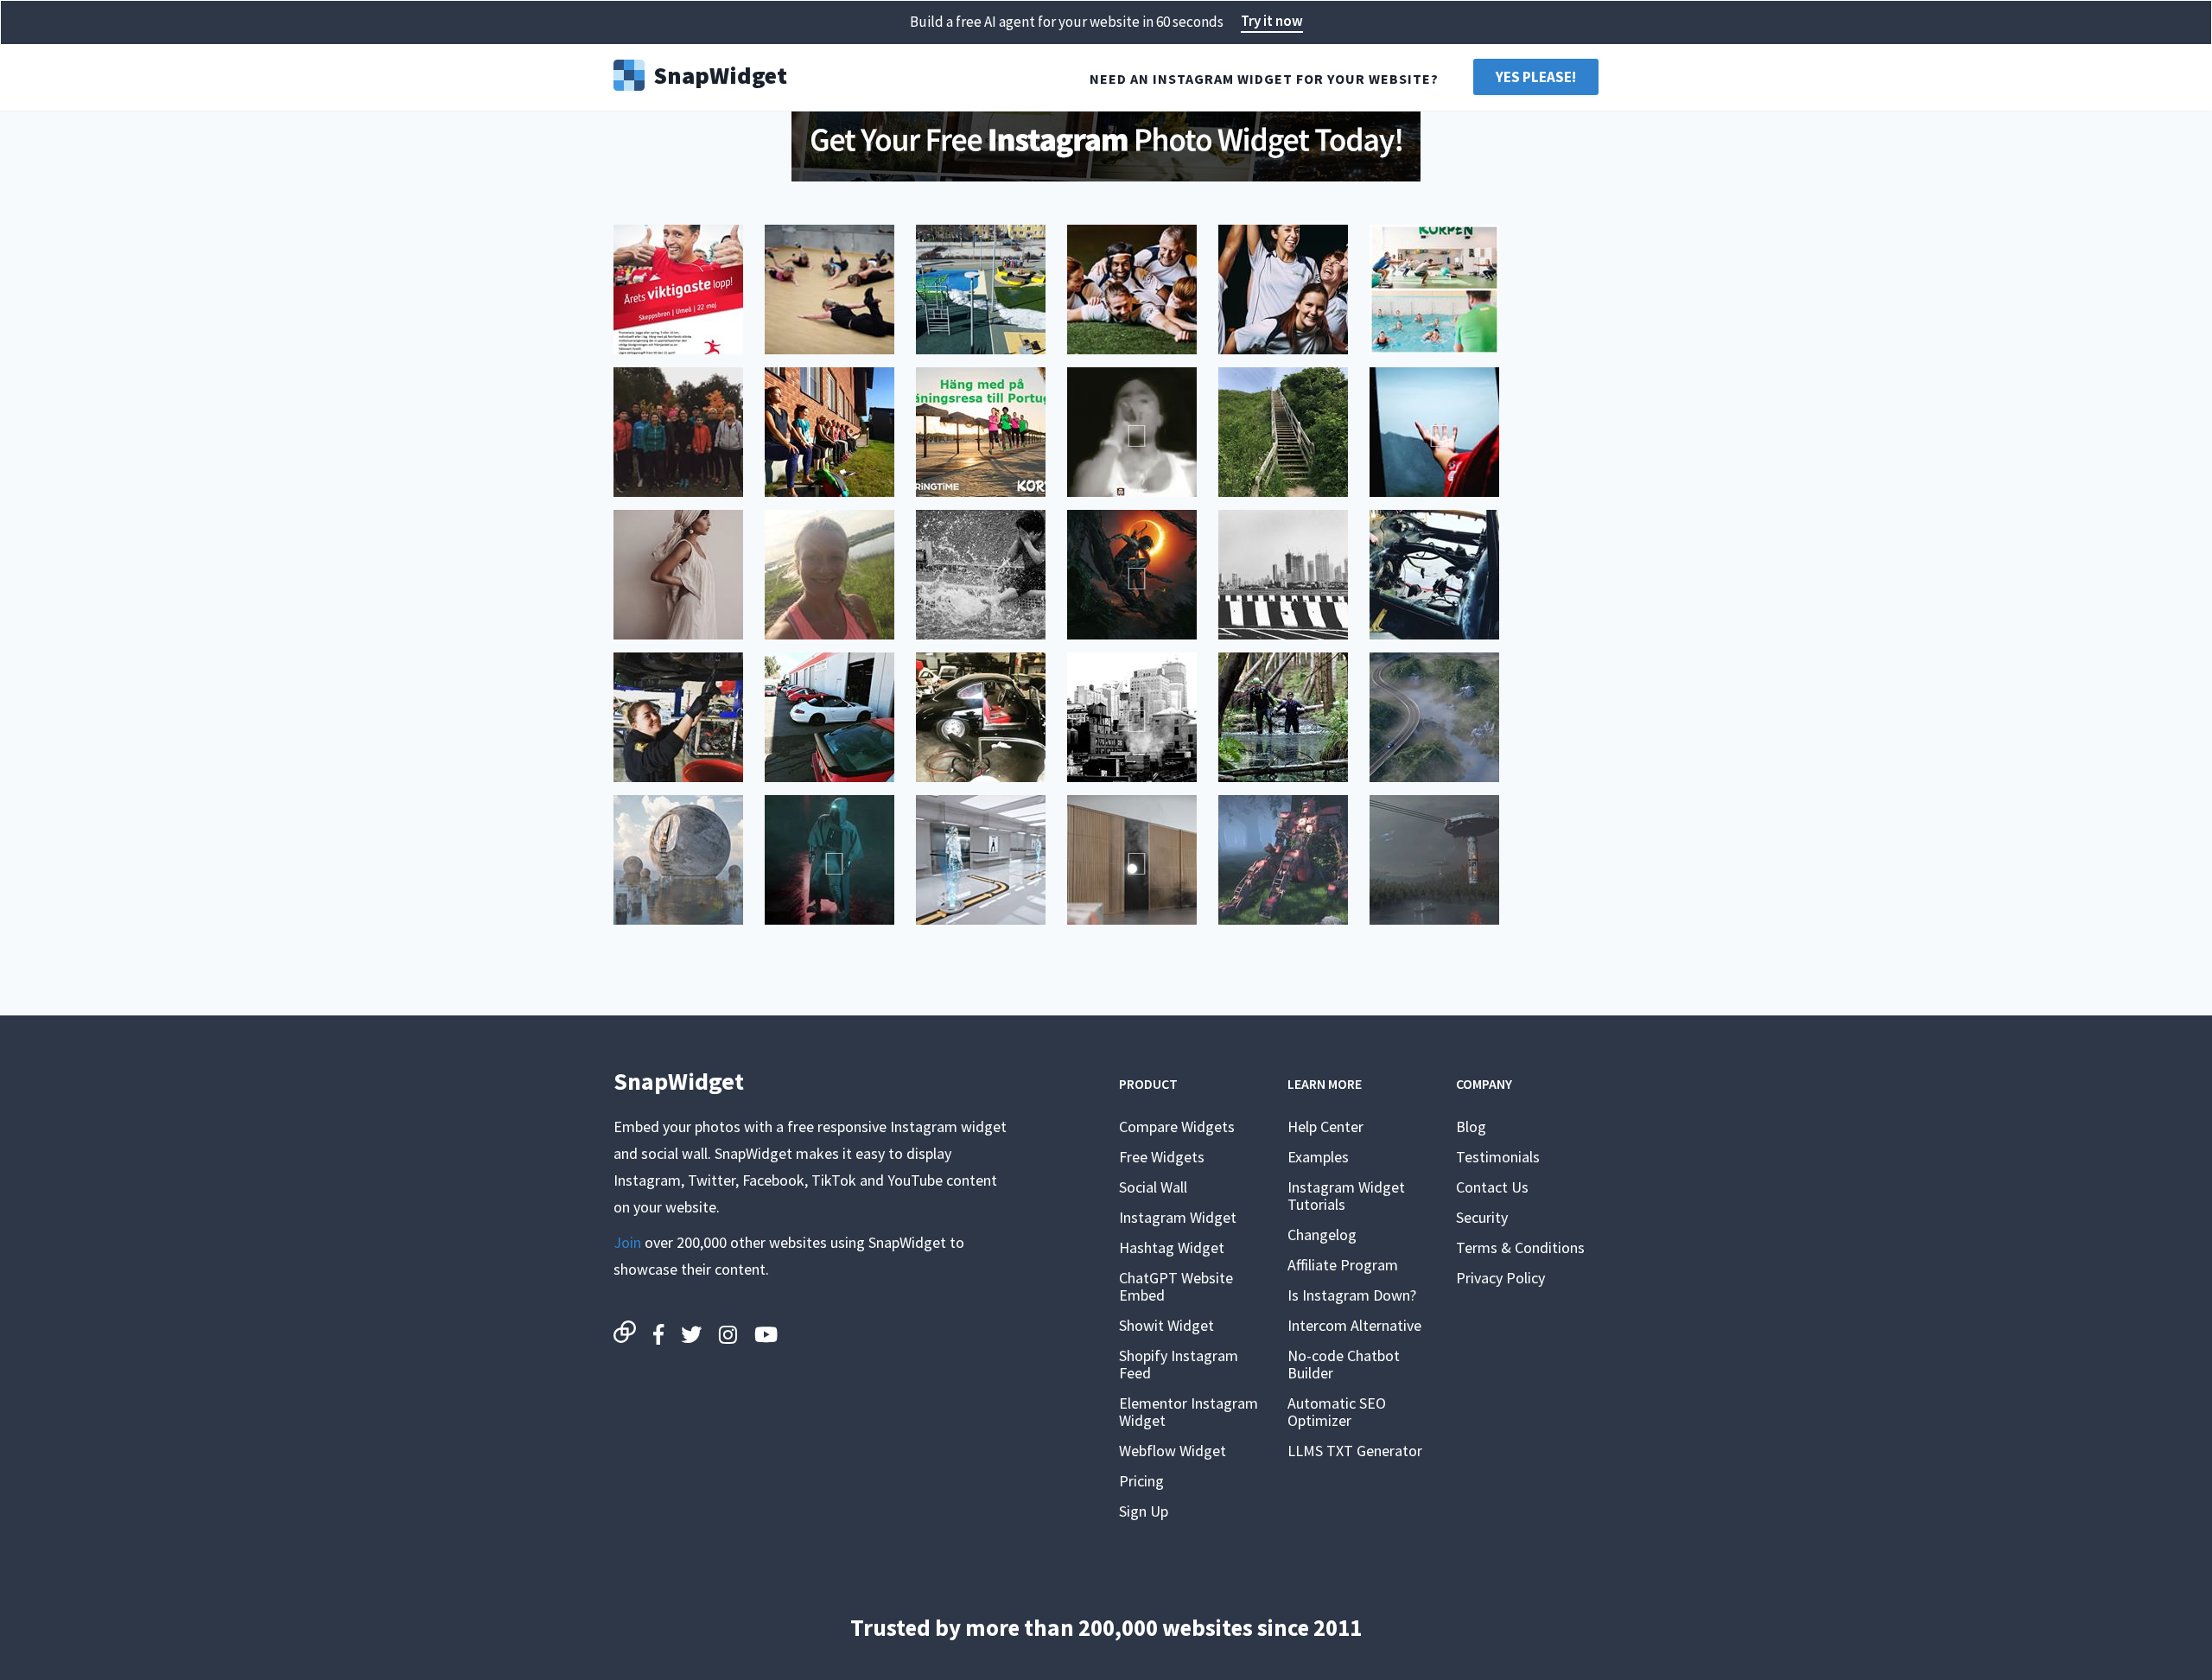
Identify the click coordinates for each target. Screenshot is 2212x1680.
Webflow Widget (1173, 1451)
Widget (720, 73)
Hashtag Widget (1172, 1247)
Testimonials (1498, 1157)
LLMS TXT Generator (1355, 1451)
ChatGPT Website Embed (1176, 1286)
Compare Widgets (1177, 1126)
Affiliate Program (1343, 1265)
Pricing (1141, 1481)
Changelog (1322, 1235)
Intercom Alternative (1354, 1325)
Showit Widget (1166, 1325)
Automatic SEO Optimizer (1337, 1412)
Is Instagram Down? (1352, 1295)
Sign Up (1144, 1511)
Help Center (1325, 1126)
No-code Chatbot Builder (1344, 1364)
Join (627, 1242)
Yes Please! (1536, 77)
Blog (1471, 1126)
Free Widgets (1162, 1157)
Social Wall (1153, 1187)
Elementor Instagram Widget (1189, 1412)
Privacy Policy (1500, 1278)
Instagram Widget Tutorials (1346, 1196)
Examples (1318, 1157)
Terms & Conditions (1520, 1247)
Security (1482, 1217)
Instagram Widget (1178, 1217)
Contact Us (1492, 1187)
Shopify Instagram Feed (1179, 1364)
